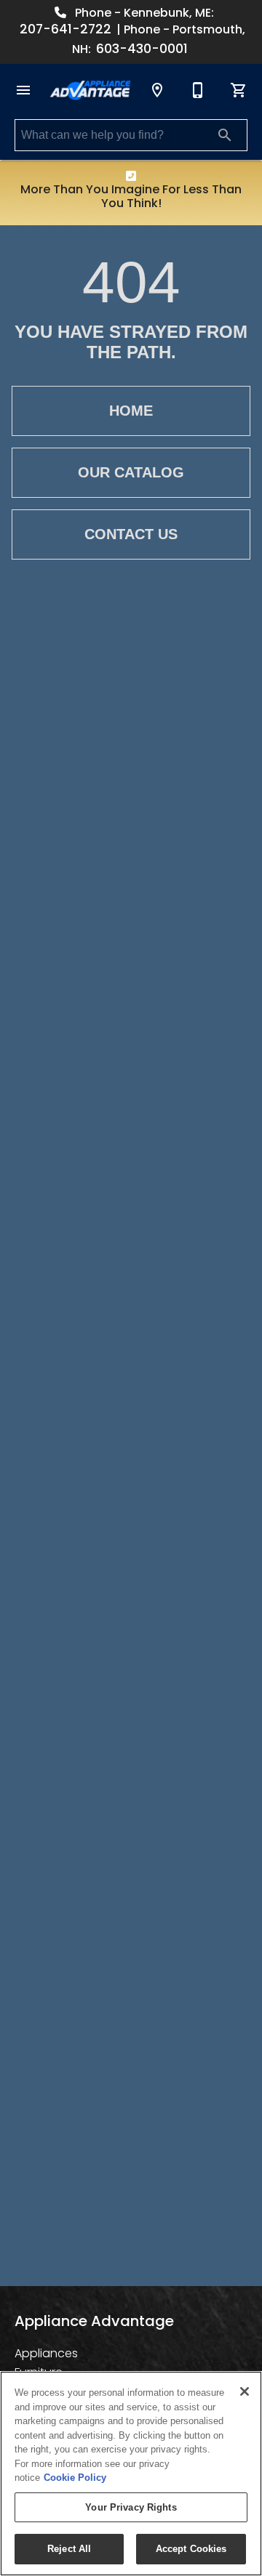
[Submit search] (225, 135)
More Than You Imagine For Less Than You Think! (131, 197)
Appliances (46, 2353)
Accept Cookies (191, 2549)
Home (131, 411)
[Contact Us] (198, 90)
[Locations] (157, 90)
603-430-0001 (142, 49)
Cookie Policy (75, 2478)
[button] (23, 90)
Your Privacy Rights (131, 2507)
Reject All (69, 2549)
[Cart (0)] (239, 90)
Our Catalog (131, 472)
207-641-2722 (65, 29)
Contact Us (131, 534)
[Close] (245, 2391)
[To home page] (90, 90)
